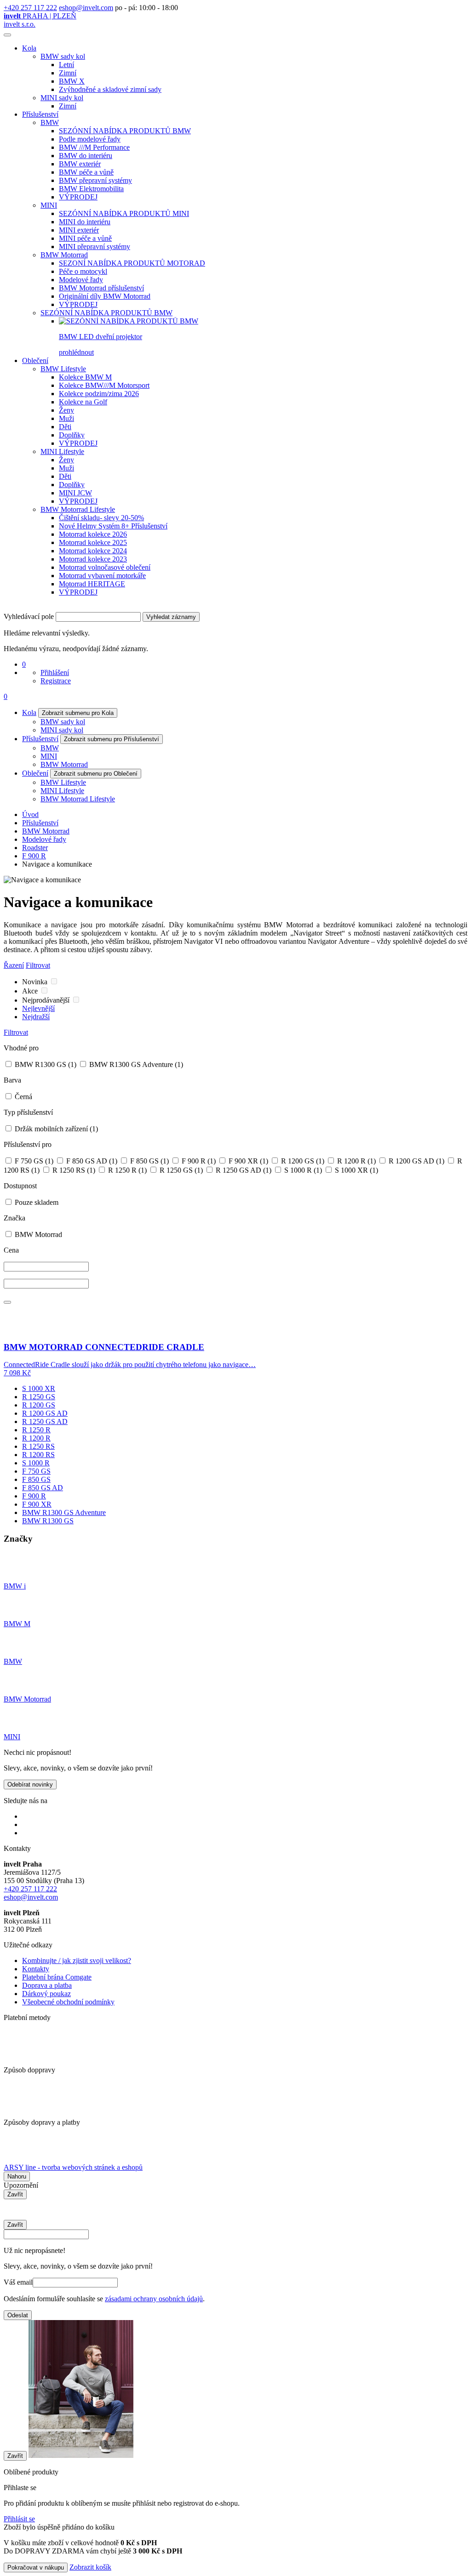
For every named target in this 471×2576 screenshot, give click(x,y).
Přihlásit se (19, 2519)
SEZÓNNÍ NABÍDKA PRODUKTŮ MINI (124, 213)
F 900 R (34, 856)
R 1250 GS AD (243, 1170)
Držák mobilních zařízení (55, 1129)
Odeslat (18, 2315)
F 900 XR (247, 1161)
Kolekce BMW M (85, 377)
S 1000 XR (356, 1170)
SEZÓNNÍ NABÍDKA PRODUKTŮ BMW (125, 131)
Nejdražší (36, 1017)
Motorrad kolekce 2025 (93, 542)
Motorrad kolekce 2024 (93, 551)
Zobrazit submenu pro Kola (78, 713)
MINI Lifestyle (62, 451)
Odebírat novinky (30, 1784)
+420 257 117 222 (30, 8)
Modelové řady (81, 280)
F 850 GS (149, 1161)
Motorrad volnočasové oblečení (105, 567)
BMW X (72, 81)
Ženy (66, 410)
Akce (31, 991)
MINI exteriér (79, 230)
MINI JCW (75, 493)
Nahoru (17, 2176)
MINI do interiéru (85, 222)
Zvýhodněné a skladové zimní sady (110, 89)
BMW (50, 122)
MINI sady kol (62, 98)
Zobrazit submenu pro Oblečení (96, 774)
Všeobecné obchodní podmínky (68, 2002)
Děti (65, 427)
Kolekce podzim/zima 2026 (99, 394)
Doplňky (72, 435)
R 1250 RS (73, 1170)
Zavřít (15, 2194)
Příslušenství (40, 114)
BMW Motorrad (64, 255)
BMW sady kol (63, 56)
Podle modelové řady (90, 139)
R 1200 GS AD (416, 1161)
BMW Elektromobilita (91, 189)
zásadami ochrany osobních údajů (154, 2299)
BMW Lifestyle (63, 369)
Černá (23, 1097)
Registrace (56, 681)
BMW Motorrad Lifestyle (78, 509)
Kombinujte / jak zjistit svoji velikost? (77, 1960)
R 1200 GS (302, 1161)
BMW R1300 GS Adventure (135, 1064)
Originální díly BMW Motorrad (105, 296)
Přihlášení (55, 672)
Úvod (30, 814)
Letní (66, 65)
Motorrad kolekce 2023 (93, 559)
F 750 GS (33, 1161)
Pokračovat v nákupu (36, 2567)
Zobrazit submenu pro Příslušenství (112, 739)
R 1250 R (126, 1170)
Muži (66, 418)
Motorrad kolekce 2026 (93, 534)
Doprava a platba (47, 1985)
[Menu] (7, 35)
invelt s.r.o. (20, 24)
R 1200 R (356, 1161)
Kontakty (36, 1969)
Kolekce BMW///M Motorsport (104, 385)
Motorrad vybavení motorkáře (102, 576)
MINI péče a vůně (85, 238)
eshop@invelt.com (86, 8)
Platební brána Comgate (57, 1977)
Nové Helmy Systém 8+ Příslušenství (113, 526)
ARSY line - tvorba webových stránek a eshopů (73, 2167)
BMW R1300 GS (45, 1064)
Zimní (68, 73)
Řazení (14, 965)
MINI (49, 205)
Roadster (35, 848)
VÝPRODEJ (78, 197)
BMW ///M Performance (94, 147)
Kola (29, 48)
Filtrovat (38, 965)
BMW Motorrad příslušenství (101, 288)
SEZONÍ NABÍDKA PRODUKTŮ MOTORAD (132, 263)
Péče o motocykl (83, 271)
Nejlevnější (38, 1008)
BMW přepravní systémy (95, 180)
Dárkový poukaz (46, 1994)
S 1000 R (302, 1170)
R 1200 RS (38, 1455)
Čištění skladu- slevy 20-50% (101, 518)
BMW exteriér (80, 164)
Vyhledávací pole (29, 616)
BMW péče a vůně (86, 172)
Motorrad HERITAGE (92, 584)
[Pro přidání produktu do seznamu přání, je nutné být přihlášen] (7, 1302)
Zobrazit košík (90, 2567)
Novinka (36, 982)
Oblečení (35, 360)
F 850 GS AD (91, 1161)
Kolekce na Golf (83, 402)
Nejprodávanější (47, 1000)
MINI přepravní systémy (95, 247)
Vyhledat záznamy (171, 617)
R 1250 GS (180, 1170)
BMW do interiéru (86, 156)
